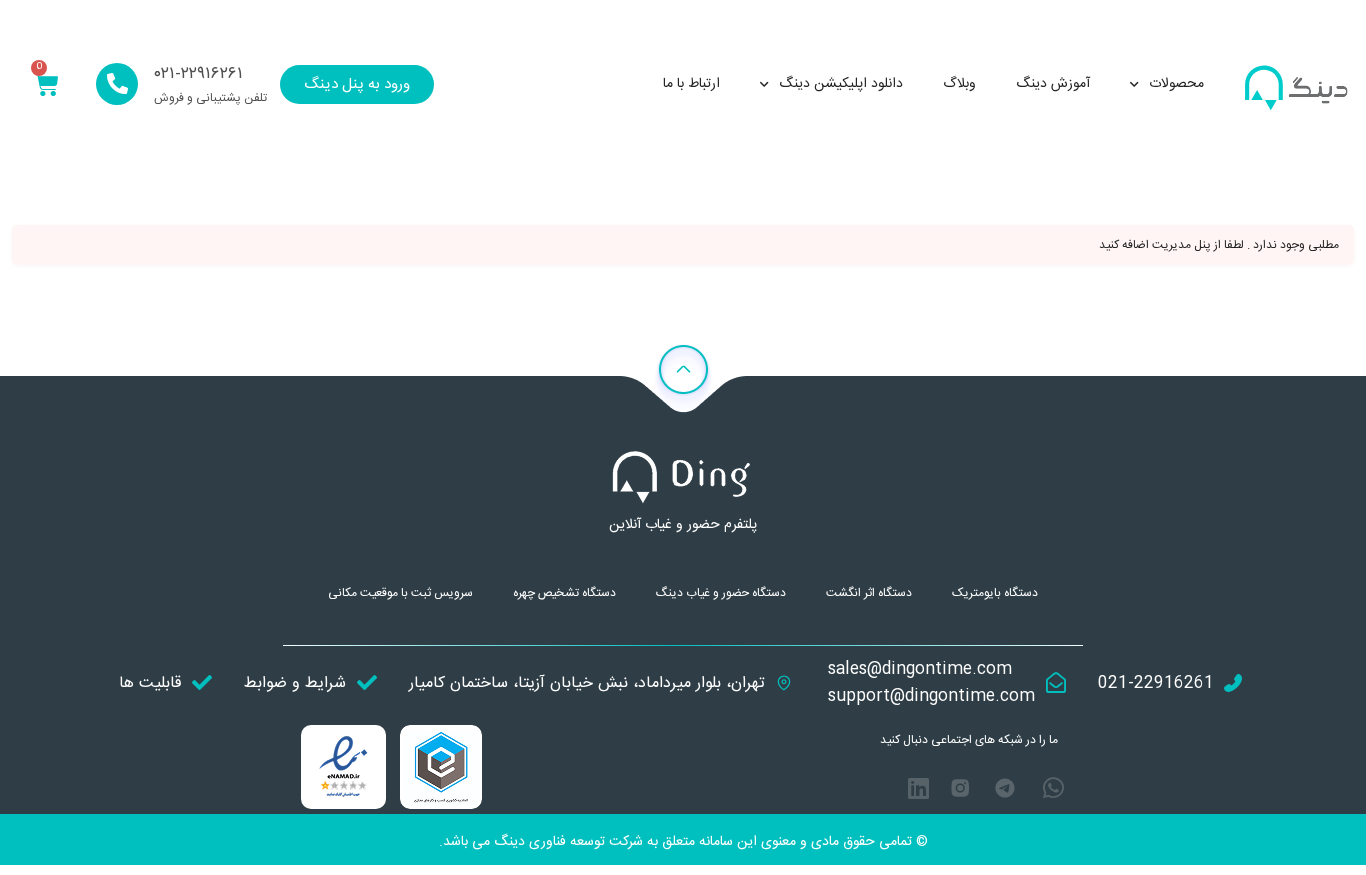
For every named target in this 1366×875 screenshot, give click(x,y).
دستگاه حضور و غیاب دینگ (721, 593)
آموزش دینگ (1053, 84)
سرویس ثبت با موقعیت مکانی (400, 593)
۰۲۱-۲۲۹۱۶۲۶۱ (198, 74)
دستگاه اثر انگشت (869, 593)
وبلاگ (959, 84)
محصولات (1176, 84)
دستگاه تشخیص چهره (564, 593)
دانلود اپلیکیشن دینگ (841, 84)
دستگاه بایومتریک (995, 593)
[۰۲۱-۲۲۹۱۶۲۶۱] (117, 84)
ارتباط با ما (691, 84)
